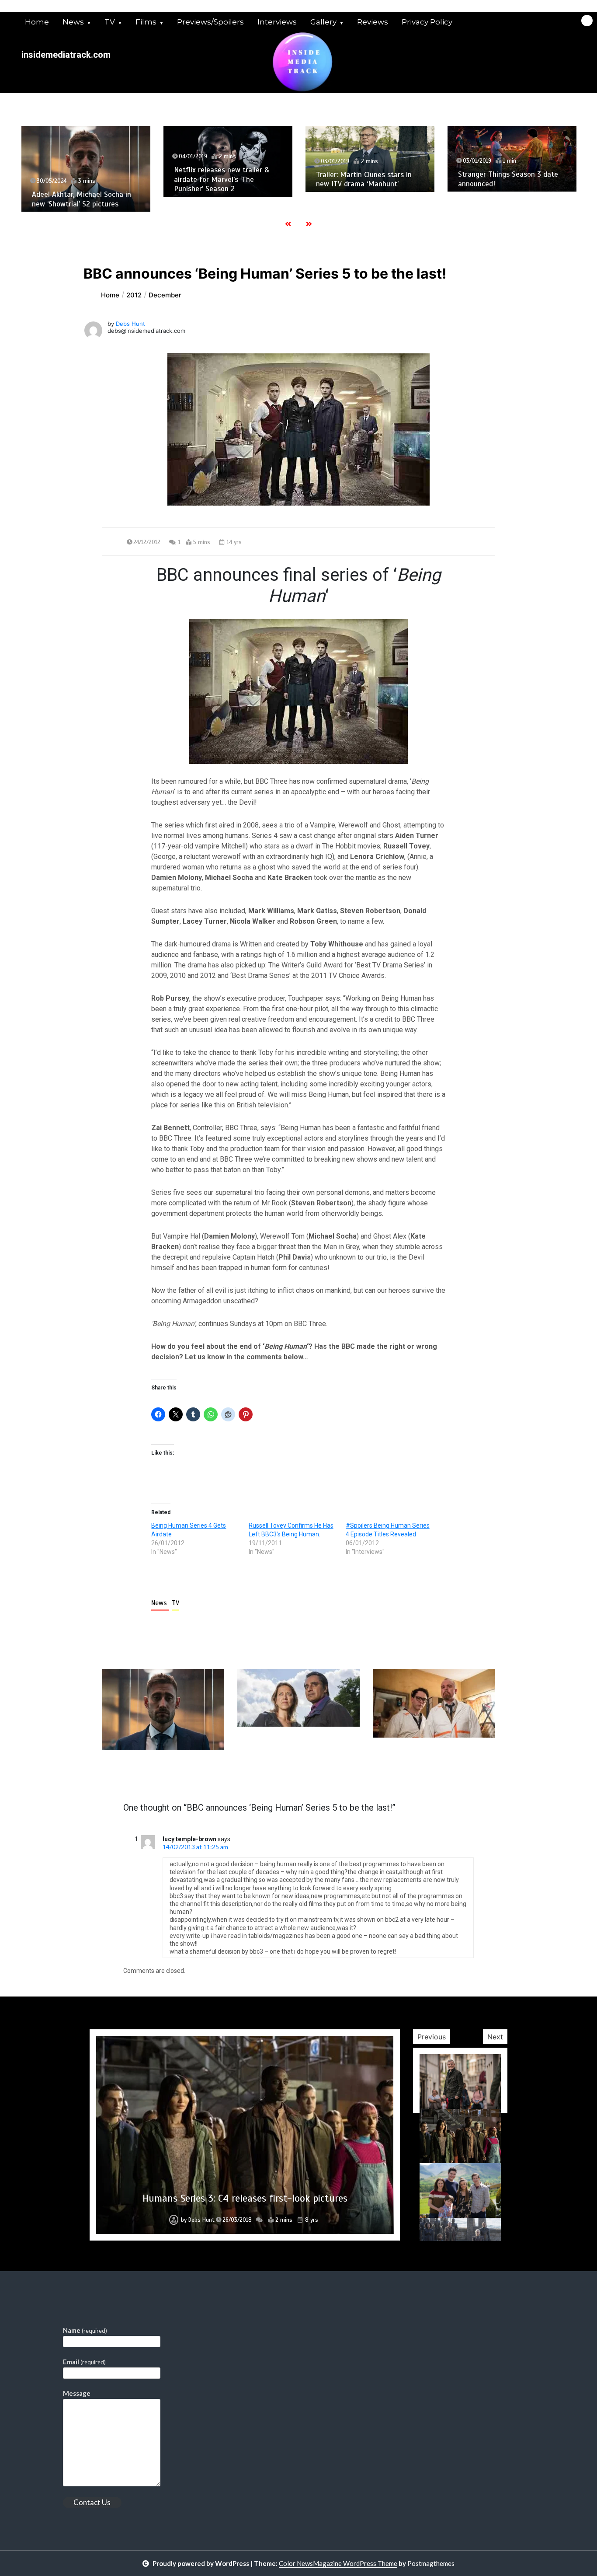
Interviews (277, 22)
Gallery (323, 22)
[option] (86, 161)
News (73, 22)
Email (84, 2362)
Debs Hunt (130, 324)
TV (110, 22)
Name (85, 2330)
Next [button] (495, 2037)
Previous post (145, 1775)
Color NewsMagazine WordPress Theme (338, 2563)
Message (77, 2393)
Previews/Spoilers (210, 22)
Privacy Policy (427, 22)
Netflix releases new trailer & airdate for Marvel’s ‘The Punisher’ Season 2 (80, 179)
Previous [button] (432, 2037)
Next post (459, 1775)
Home (37, 22)
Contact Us (92, 2502)
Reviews (373, 22)
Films (146, 22)
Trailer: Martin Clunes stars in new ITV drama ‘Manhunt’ (222, 179)
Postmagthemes (431, 2563)
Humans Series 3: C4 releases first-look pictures (245, 2198)
